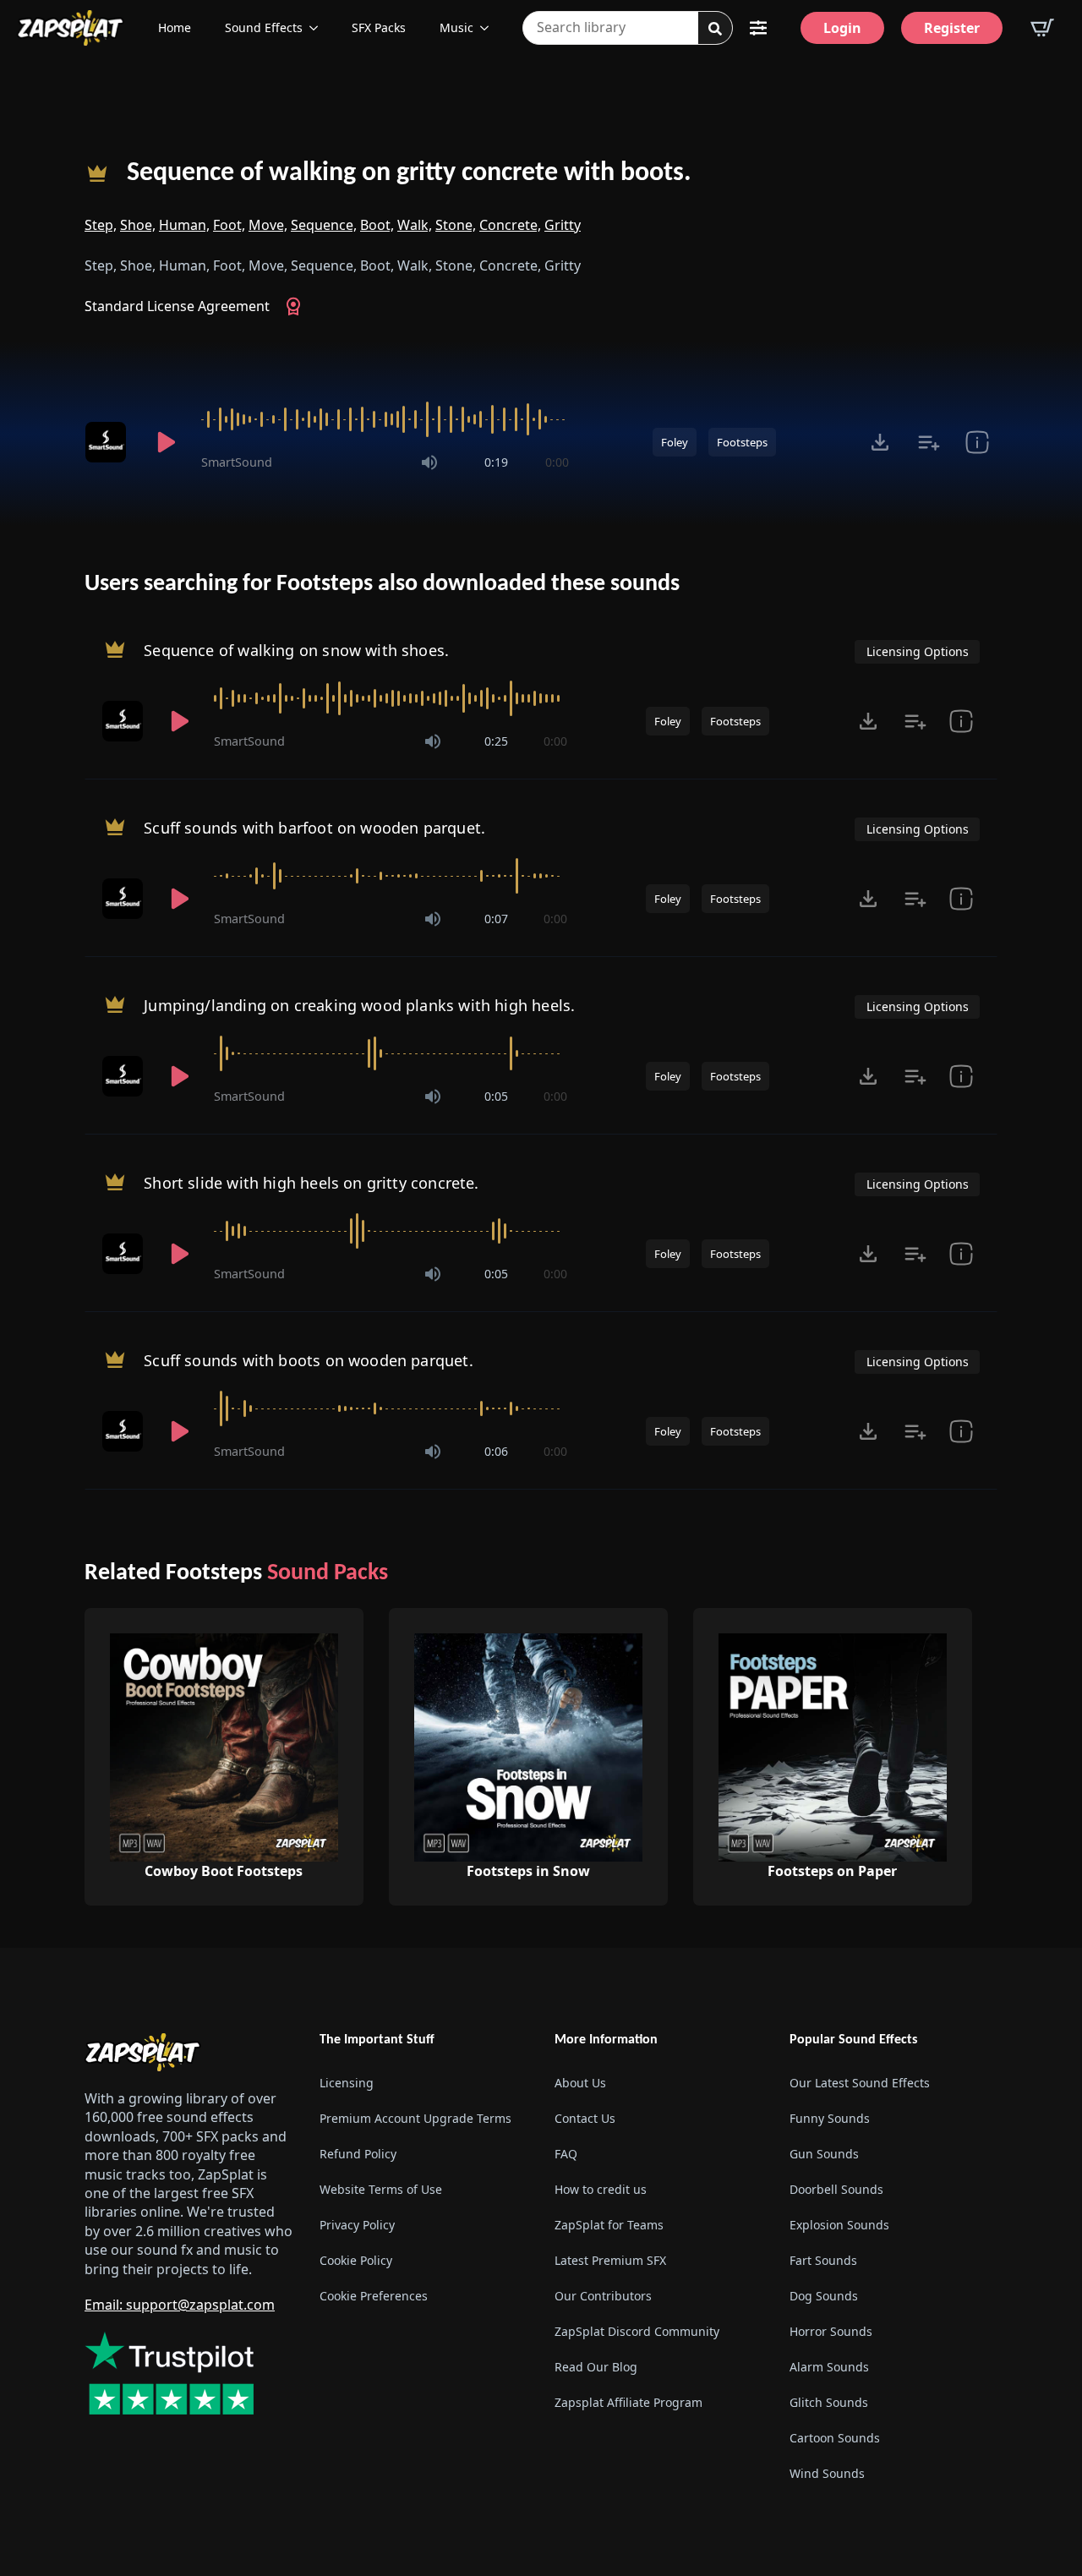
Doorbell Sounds (836, 2189)
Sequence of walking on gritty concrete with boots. (409, 173)
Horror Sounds (831, 2331)
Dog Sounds (824, 2296)
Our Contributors (603, 2296)
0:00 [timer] (557, 462)
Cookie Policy (356, 2260)
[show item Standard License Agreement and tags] (977, 442)
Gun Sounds (824, 2154)
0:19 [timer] (496, 462)
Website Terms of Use (381, 2189)
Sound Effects (264, 27)
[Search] (715, 29)
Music (456, 27)
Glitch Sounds (829, 2402)
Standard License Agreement (177, 306)
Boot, (377, 225)
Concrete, (510, 225)
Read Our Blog (596, 2367)
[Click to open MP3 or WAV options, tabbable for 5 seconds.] (880, 442)
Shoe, (138, 225)
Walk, (415, 225)
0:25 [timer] (496, 741)
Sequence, (324, 225)
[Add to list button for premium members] (929, 442)
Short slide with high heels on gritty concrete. (311, 1183)
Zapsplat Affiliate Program (628, 2402)
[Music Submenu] (489, 28)
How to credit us (601, 2189)
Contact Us (585, 2118)
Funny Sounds (830, 2118)
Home (175, 27)
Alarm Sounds (829, 2367)
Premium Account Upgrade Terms (415, 2118)
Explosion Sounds (839, 2225)
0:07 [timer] (496, 919)
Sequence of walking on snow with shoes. (296, 650)
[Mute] (429, 462)
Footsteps (742, 442)
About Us (580, 2083)
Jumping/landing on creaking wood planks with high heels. (359, 1005)
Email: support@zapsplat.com (180, 2305)
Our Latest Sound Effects (860, 2083)
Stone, (456, 225)
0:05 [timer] (496, 1096)
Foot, (229, 225)
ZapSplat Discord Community (637, 2331)
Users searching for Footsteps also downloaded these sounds (382, 584)
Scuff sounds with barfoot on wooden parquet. (314, 828)
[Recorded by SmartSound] (108, 442)
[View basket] (1042, 28)
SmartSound (237, 462)
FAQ (566, 2154)
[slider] (385, 419)
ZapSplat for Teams (609, 2225)
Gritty (563, 225)
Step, (101, 225)
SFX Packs (379, 27)
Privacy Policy (357, 2225)
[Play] (166, 442)
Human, (184, 225)
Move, (268, 225)
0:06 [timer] (496, 1451)
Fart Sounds (823, 2260)
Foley (675, 442)
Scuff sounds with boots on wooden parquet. (309, 1360)
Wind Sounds (827, 2473)
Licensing (347, 2083)
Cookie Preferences (374, 2296)
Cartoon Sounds (835, 2438)
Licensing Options (918, 651)
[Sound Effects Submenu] (319, 28)
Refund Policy (358, 2154)
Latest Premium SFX (610, 2260)
